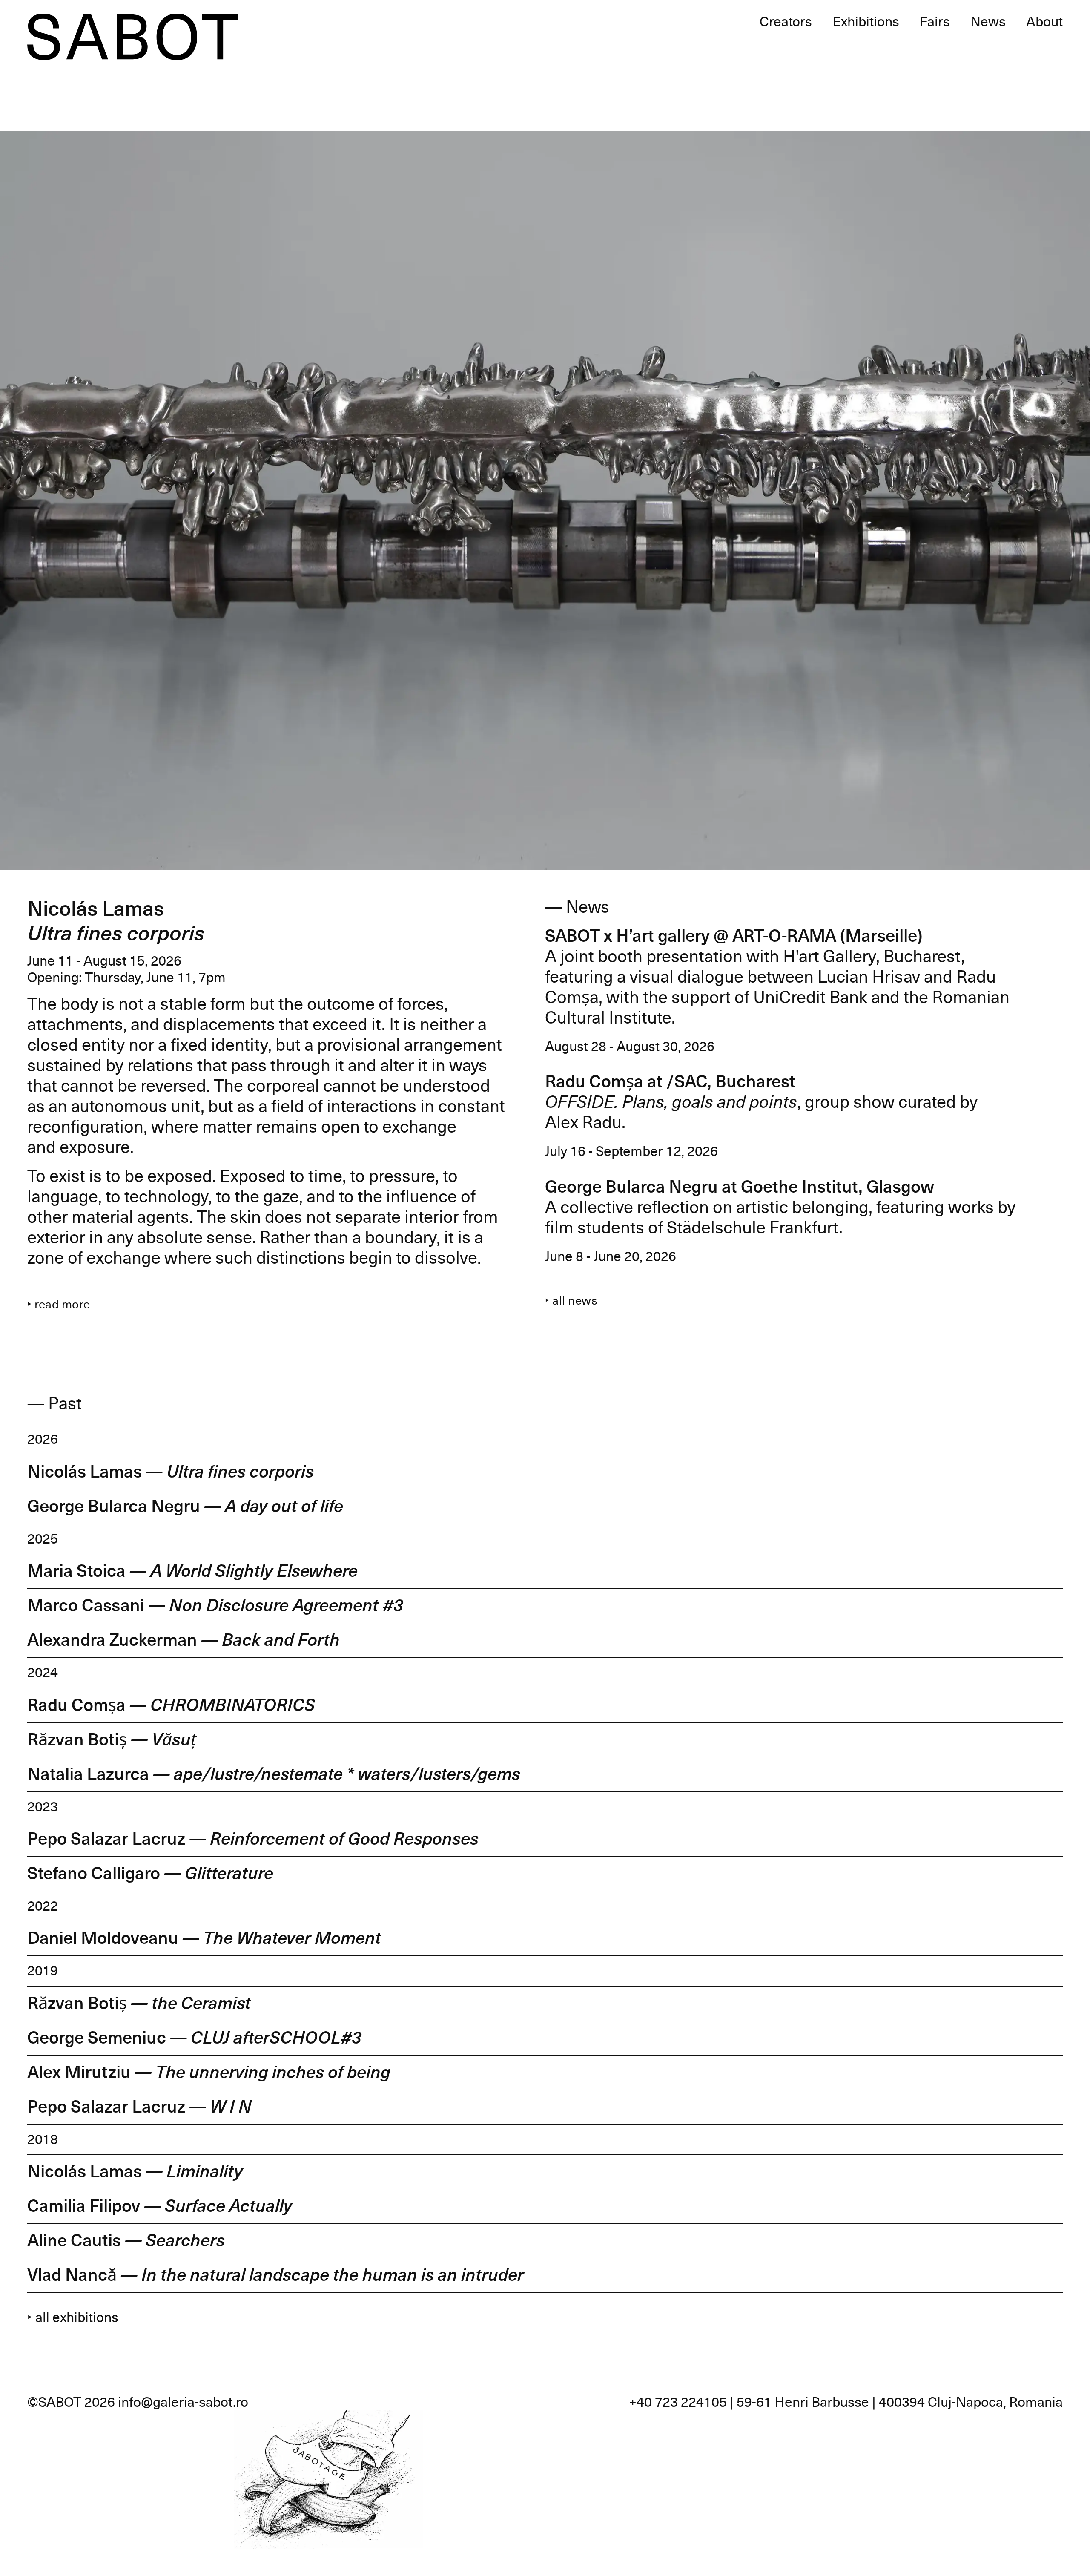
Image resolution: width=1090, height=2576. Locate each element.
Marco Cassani (215, 1606)
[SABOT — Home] (133, 37)
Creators (786, 22)
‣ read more (59, 1305)
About (1044, 22)
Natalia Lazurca (274, 1774)
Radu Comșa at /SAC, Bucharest (670, 1082)
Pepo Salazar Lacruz (253, 1839)
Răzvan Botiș (112, 1740)
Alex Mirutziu (209, 2073)
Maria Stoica (192, 1571)
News (988, 22)
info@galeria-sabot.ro (183, 2402)
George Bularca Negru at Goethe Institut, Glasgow (740, 1187)
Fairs (935, 22)
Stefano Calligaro (150, 1874)
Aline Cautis (126, 2241)
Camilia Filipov (160, 2206)
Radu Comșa (171, 1705)
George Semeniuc (194, 2038)
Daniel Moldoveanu (204, 1938)
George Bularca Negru (185, 1506)
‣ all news (571, 1301)
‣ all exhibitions (73, 2317)
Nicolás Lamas (171, 1472)
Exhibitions (866, 22)
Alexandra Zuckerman (184, 1640)
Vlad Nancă (275, 2275)
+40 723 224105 (678, 2402)
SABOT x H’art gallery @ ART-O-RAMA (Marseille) (734, 936)
